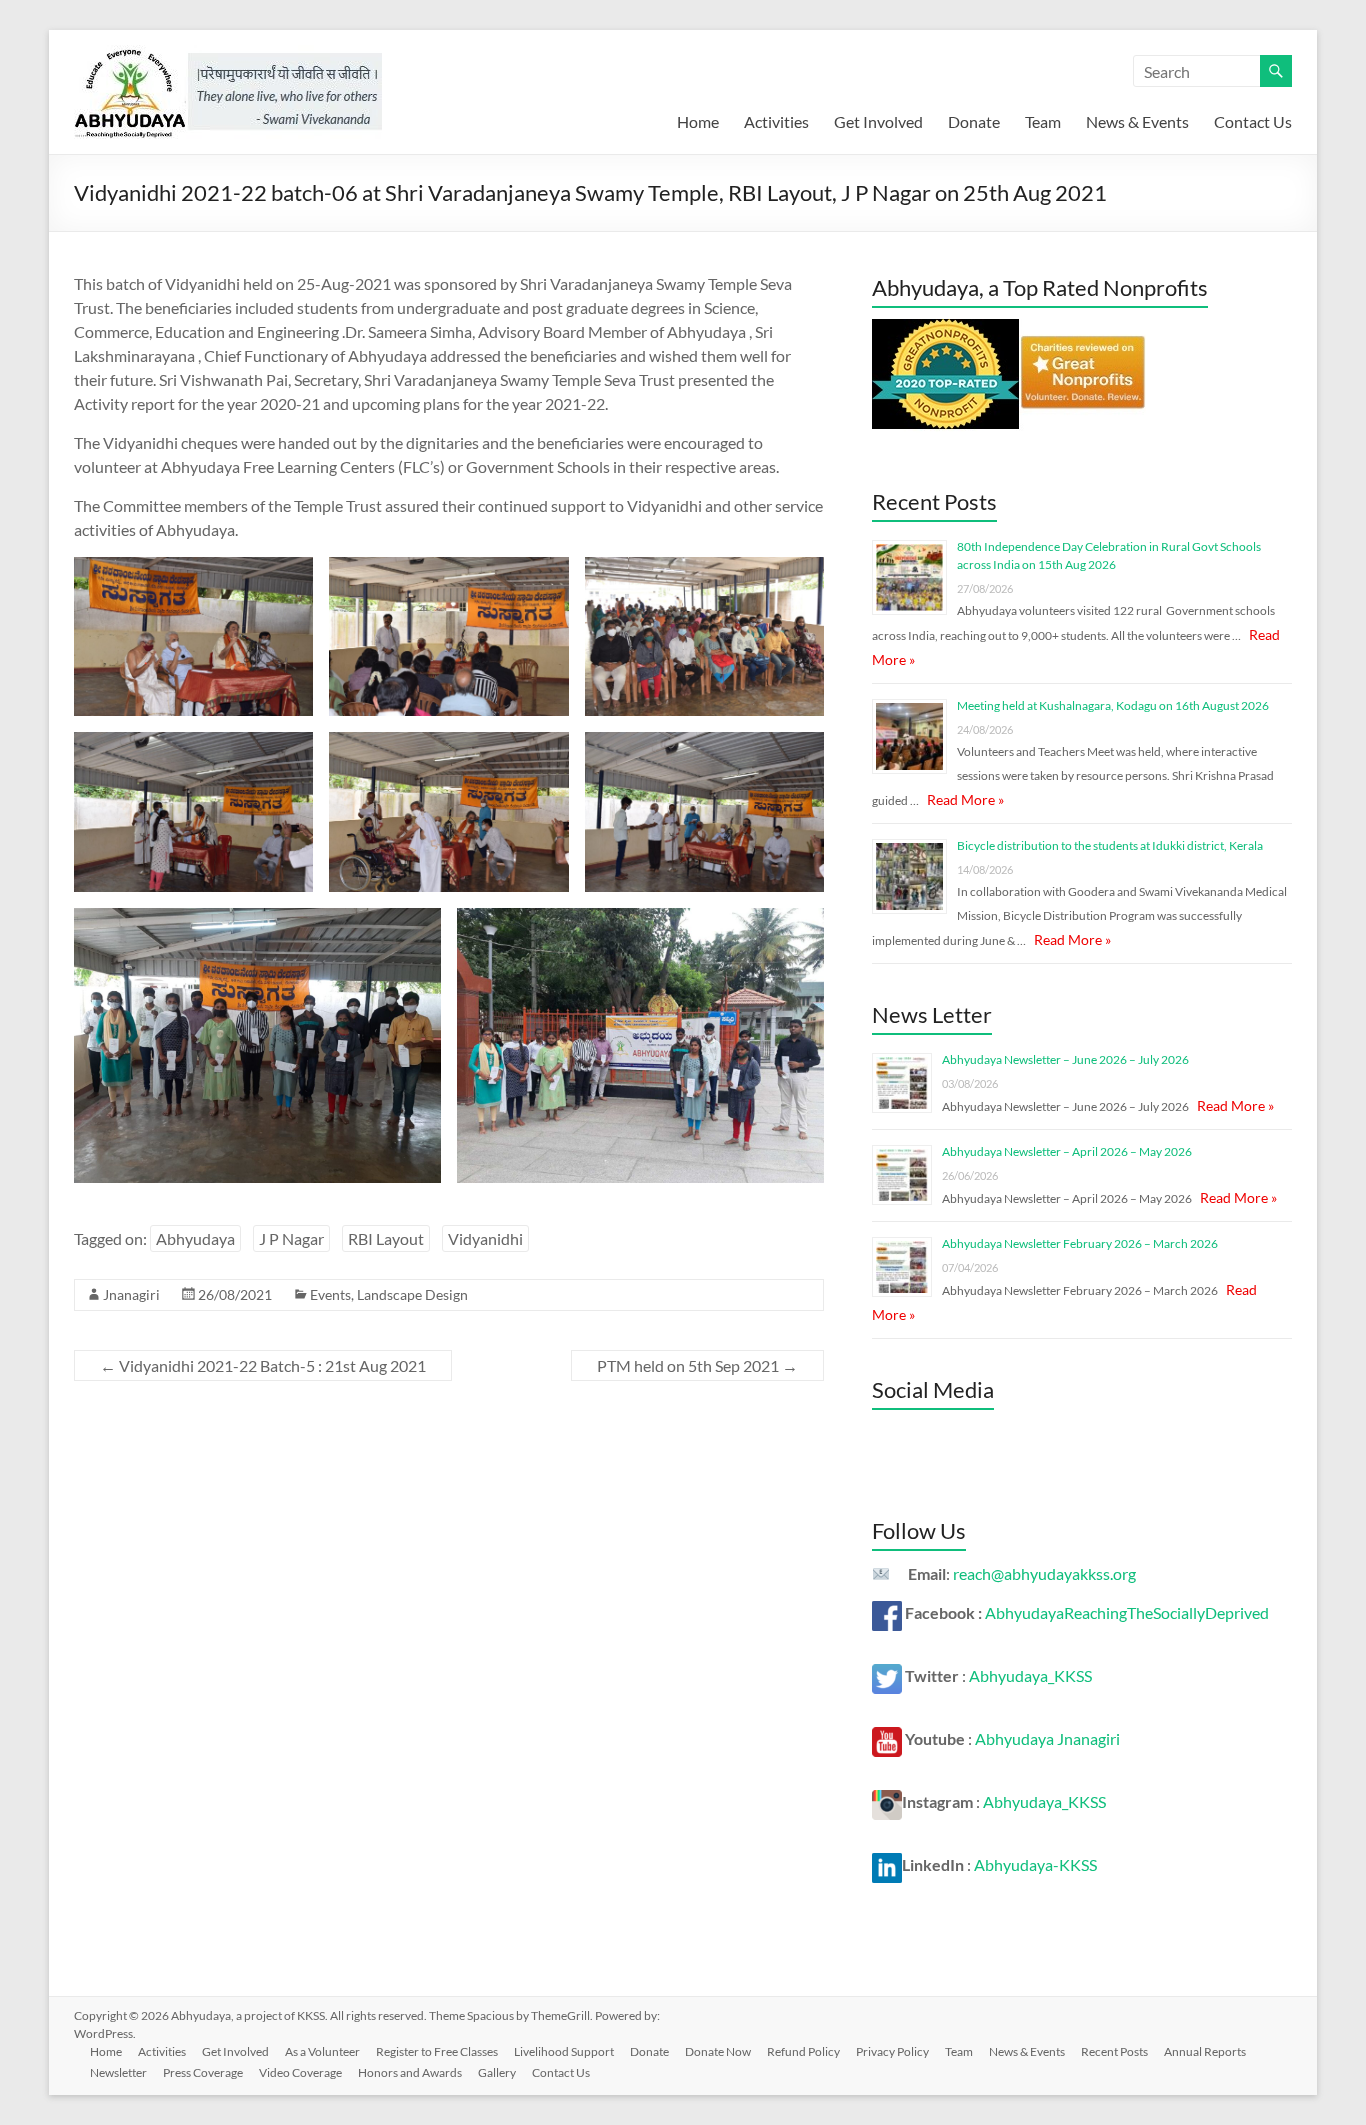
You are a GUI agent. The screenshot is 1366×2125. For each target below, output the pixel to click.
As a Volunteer (322, 2051)
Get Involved (878, 121)
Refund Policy (803, 2051)
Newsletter (118, 2072)
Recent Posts (1114, 2051)
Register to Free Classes (437, 2051)
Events (330, 1294)
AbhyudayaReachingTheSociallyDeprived (1127, 1612)
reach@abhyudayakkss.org (1044, 1573)
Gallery (497, 2072)
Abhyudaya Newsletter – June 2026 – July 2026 (1065, 1059)
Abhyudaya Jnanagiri (1047, 1738)
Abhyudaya (195, 1238)
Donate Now (718, 2051)
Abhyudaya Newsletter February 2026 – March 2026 (1080, 1243)
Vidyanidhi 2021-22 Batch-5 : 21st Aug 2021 (263, 1365)
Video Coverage (300, 2072)
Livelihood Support (564, 2051)
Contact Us (1253, 121)
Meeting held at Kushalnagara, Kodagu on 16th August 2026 (1113, 705)
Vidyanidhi (485, 1238)
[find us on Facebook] (887, 1612)
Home (698, 121)
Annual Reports (1205, 2051)
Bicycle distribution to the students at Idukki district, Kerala (1110, 845)
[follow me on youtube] (887, 1738)
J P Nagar (291, 1238)
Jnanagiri (131, 1294)
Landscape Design (412, 1294)
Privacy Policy (892, 2051)
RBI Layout (386, 1238)
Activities (776, 121)
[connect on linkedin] (887, 1864)
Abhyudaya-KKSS (1035, 1864)
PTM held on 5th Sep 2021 (697, 1365)
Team (1043, 121)
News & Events (1137, 121)
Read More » (965, 799)
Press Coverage (203, 2072)
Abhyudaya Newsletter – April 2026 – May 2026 (1067, 1151)
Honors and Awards (410, 2072)
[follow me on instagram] (887, 1801)
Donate (974, 121)
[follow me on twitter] (887, 1675)
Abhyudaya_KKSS (1030, 1675)
